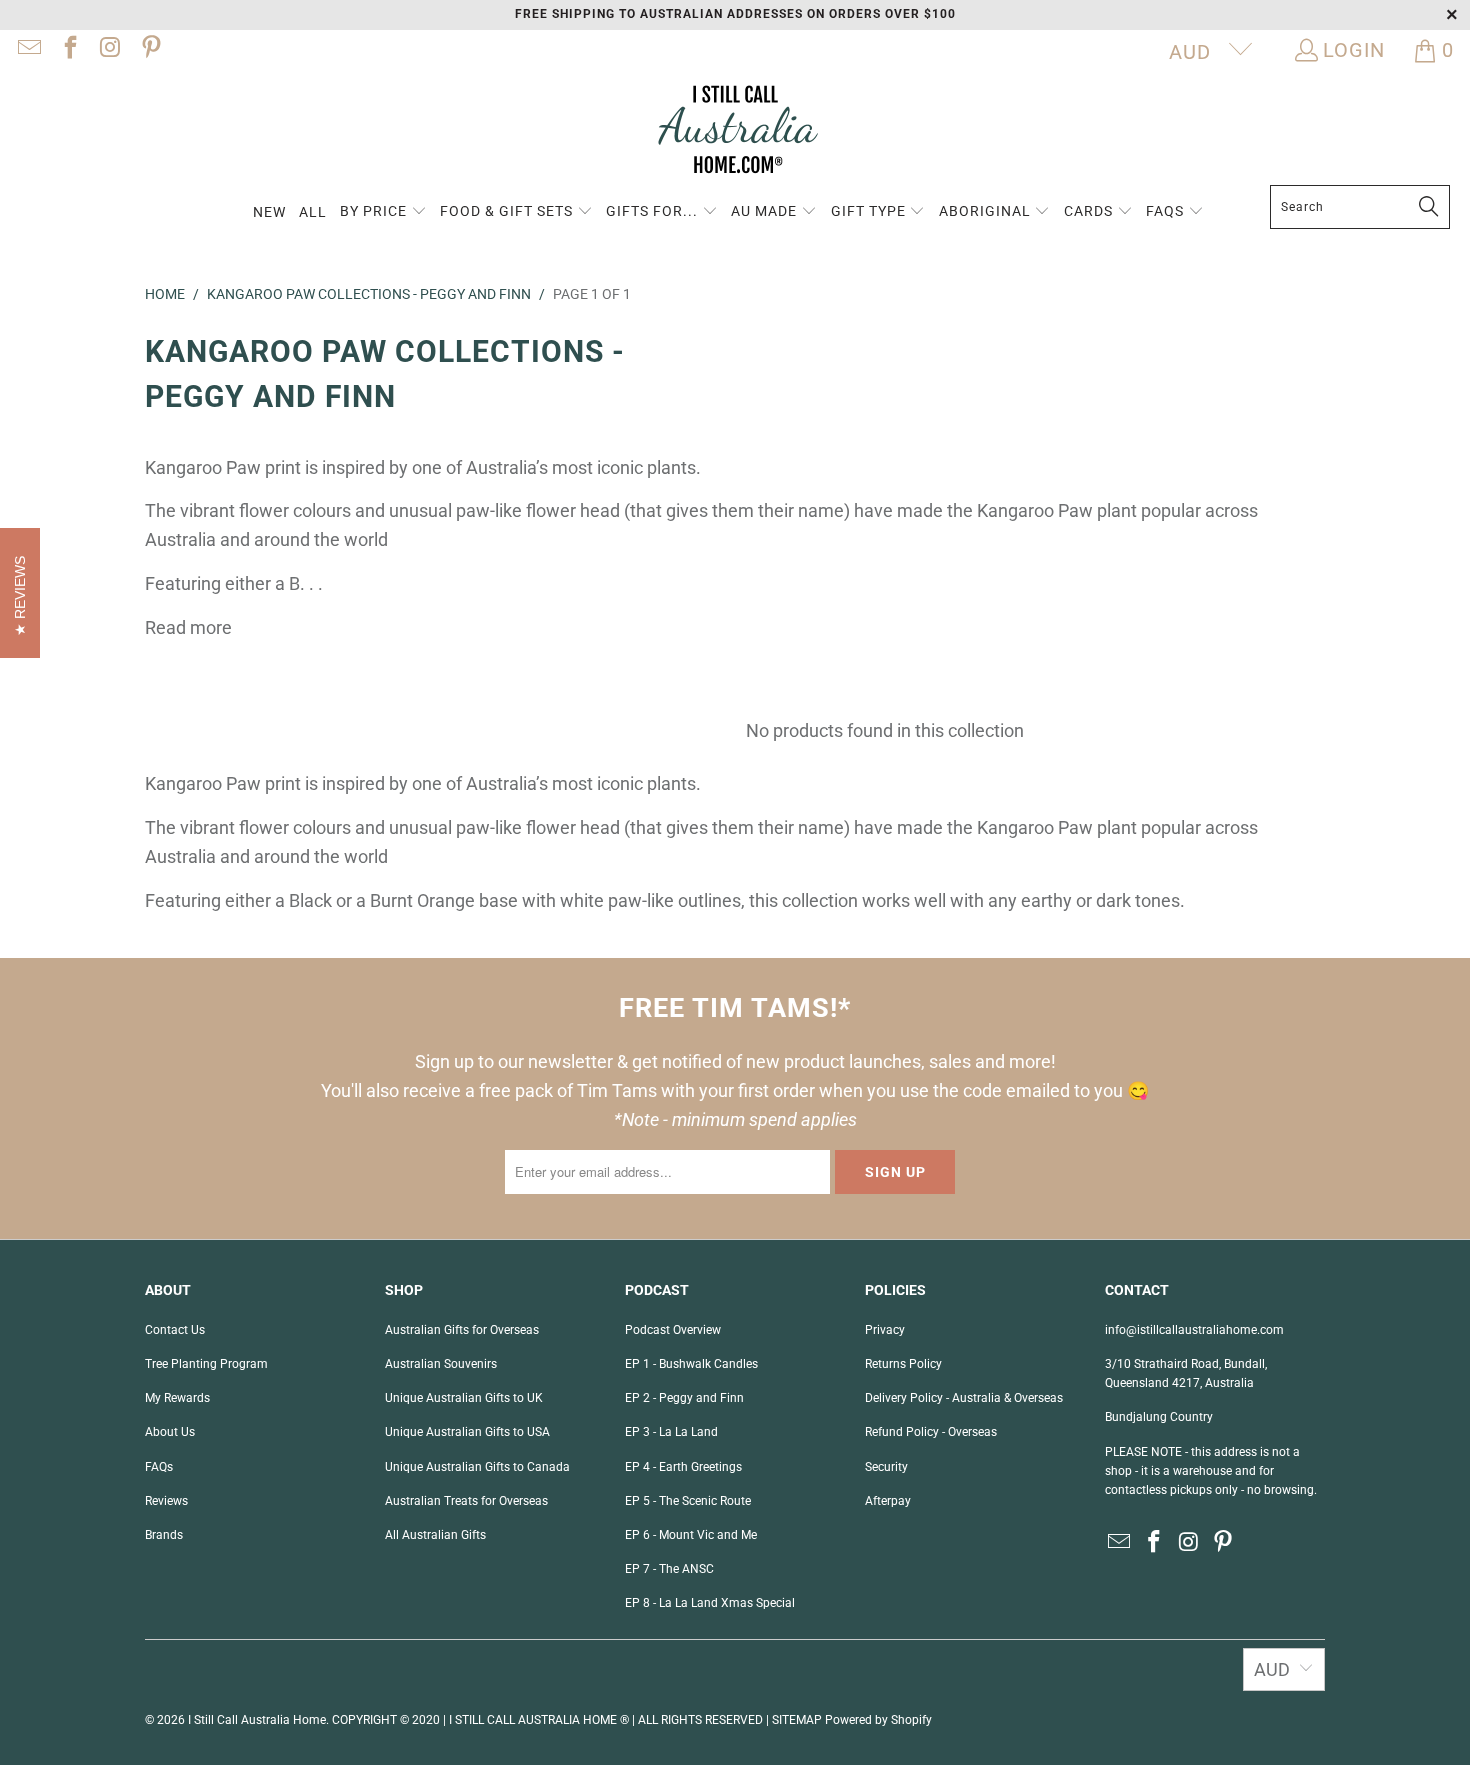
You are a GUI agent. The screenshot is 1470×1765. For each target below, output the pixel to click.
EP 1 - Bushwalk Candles (691, 1364)
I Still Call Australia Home (257, 1720)
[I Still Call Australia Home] (735, 132)
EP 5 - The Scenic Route (688, 1501)
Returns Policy (903, 1364)
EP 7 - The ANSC (669, 1569)
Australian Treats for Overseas (466, 1501)
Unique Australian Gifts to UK (464, 1398)
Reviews (166, 1501)
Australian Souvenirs (441, 1364)
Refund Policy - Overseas (931, 1432)
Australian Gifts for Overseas (462, 1330)
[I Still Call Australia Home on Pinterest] (149, 50)
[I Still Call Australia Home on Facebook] (68, 50)
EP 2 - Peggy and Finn (684, 1398)
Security (886, 1467)
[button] (383, 212)
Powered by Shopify (878, 1720)
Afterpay (888, 1501)
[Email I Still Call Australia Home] (28, 50)
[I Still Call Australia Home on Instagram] (109, 50)
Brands (164, 1535)
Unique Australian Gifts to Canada (477, 1467)
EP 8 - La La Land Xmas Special (710, 1603)
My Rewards (177, 1398)
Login (1354, 50)
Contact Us (175, 1330)
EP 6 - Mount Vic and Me (691, 1535)
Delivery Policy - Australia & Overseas (964, 1398)
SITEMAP (797, 1720)
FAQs (159, 1467)
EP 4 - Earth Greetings (683, 1467)
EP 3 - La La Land (671, 1432)
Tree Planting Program (206, 1364)
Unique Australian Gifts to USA (467, 1432)
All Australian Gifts (435, 1535)
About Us (170, 1432)
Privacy (885, 1330)
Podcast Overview (673, 1330)
